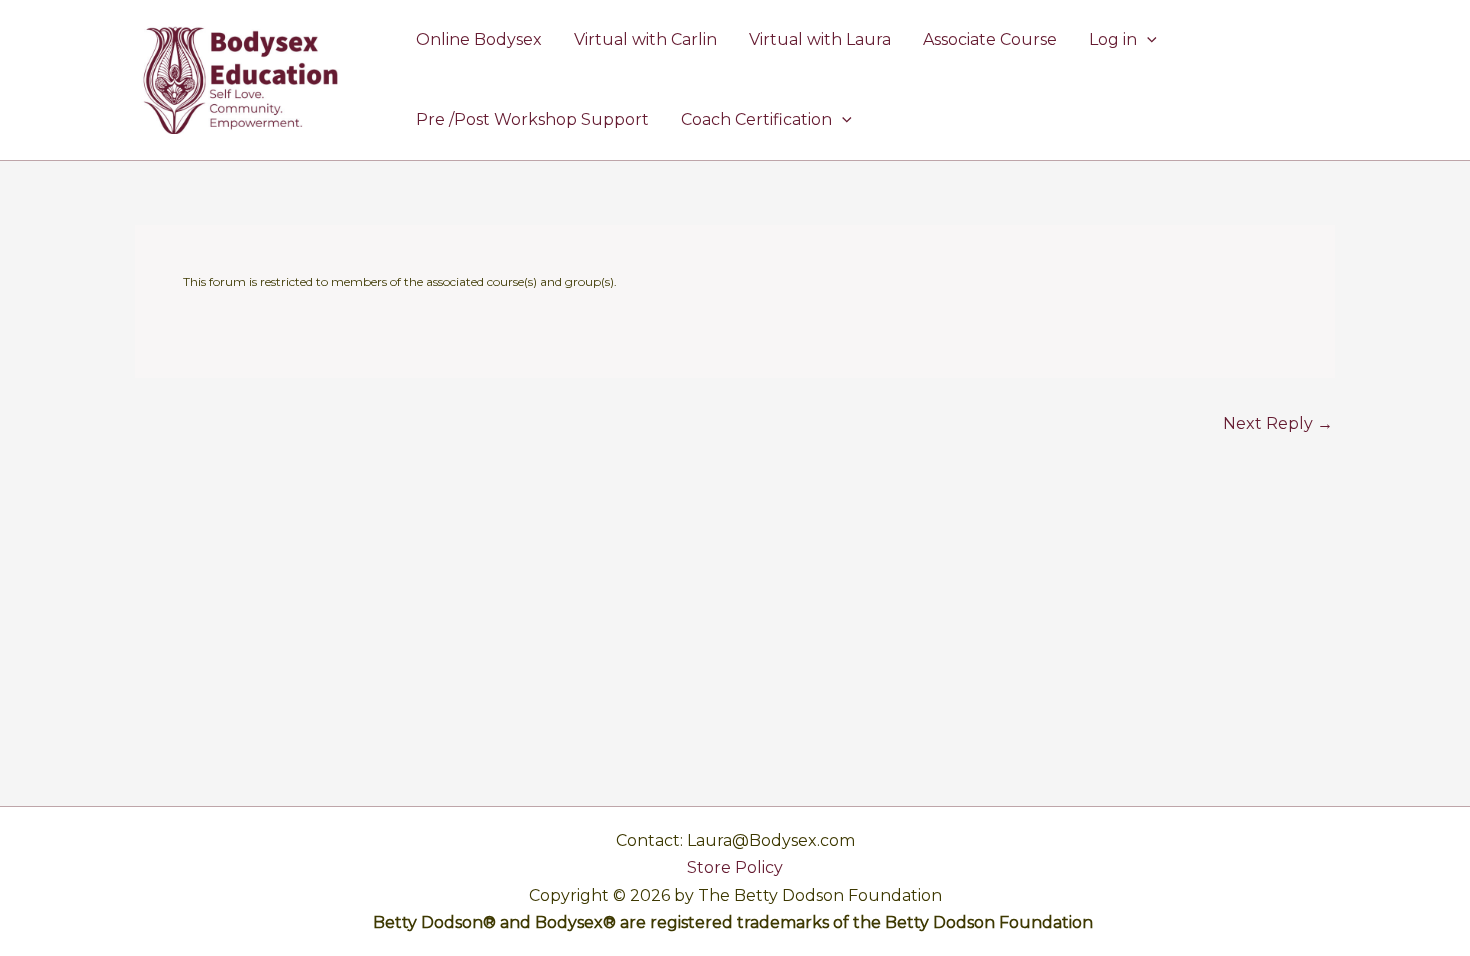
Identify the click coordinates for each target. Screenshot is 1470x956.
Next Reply (1278, 424)
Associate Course (990, 39)
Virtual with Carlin (645, 39)
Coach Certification (756, 119)
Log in (1113, 39)
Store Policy (735, 867)
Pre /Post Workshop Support (532, 119)
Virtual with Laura (820, 39)
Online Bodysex (479, 39)
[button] (1147, 40)
